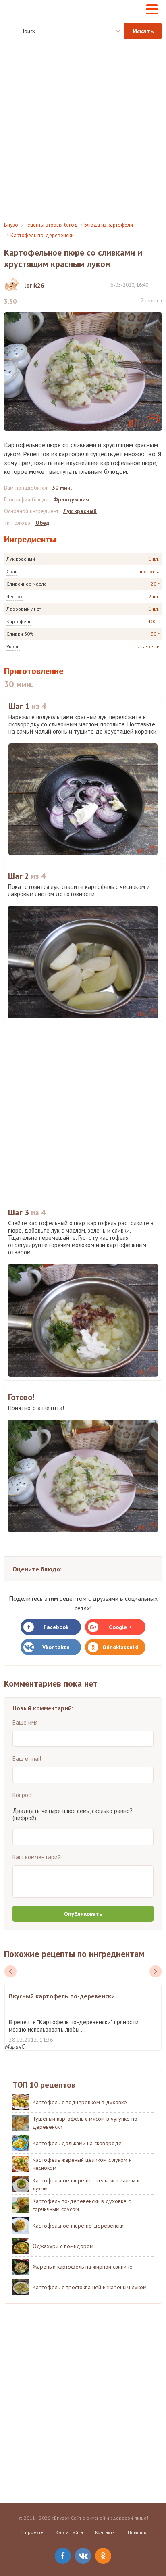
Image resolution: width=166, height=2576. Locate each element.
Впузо (11, 225)
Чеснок (15, 596)
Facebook (56, 1627)
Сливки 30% (20, 634)
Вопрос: (23, 1795)
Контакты (105, 2532)
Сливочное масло (27, 584)
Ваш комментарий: (37, 1857)
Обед (42, 523)
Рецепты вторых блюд (51, 225)
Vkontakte (56, 1647)
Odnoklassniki (120, 1647)
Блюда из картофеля (109, 225)
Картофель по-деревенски (42, 235)
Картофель (19, 621)
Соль (12, 571)
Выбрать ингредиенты (112, 31)
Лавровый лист (24, 609)
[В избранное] (158, 285)
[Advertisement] (83, 130)
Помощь (137, 2532)
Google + (120, 1627)
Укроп (13, 646)
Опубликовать (83, 1914)
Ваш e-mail (27, 1759)
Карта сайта (69, 2532)
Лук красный (21, 559)
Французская (71, 499)
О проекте (32, 2532)
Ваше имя (25, 1722)
